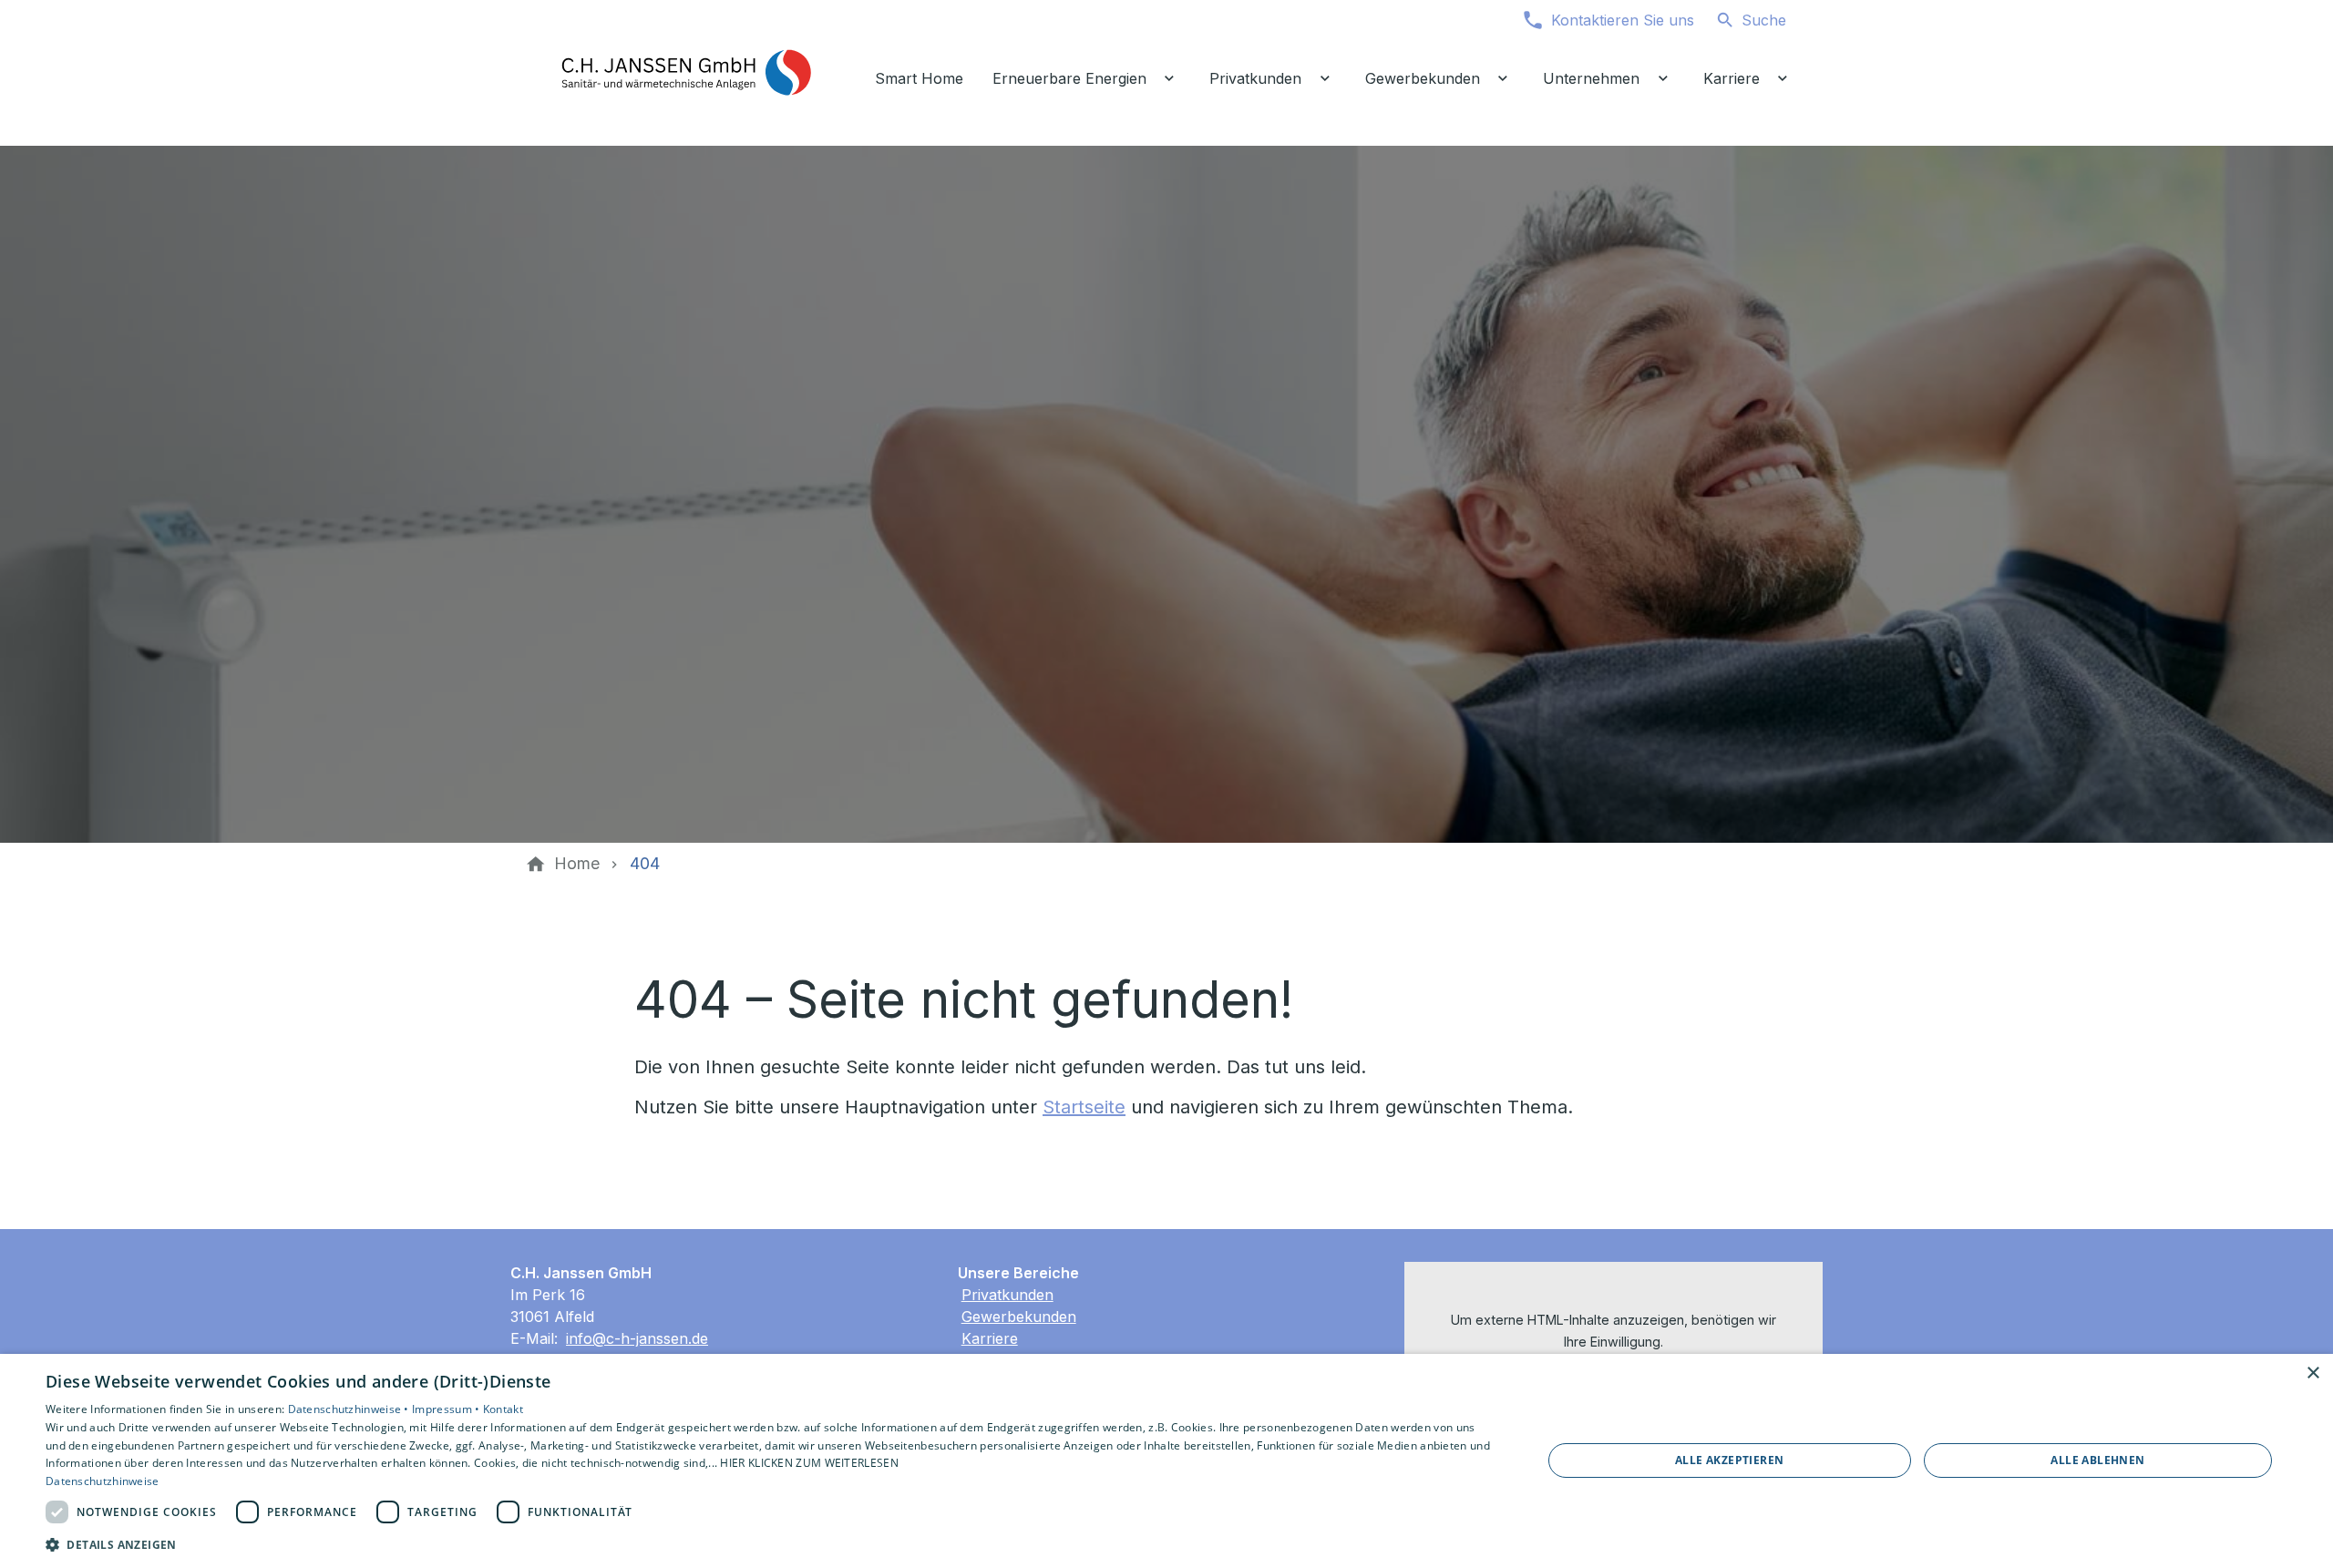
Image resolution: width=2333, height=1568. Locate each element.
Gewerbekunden (1019, 1317)
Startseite (1084, 1107)
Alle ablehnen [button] (2097, 1460)
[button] (771, 1544)
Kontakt (503, 1409)
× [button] (2312, 1373)
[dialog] (1166, 1461)
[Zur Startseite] (685, 73)
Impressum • (447, 1409)
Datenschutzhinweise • (350, 1409)
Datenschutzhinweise (103, 1481)
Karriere (990, 1338)
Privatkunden (1007, 1295)
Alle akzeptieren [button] (1729, 1460)
